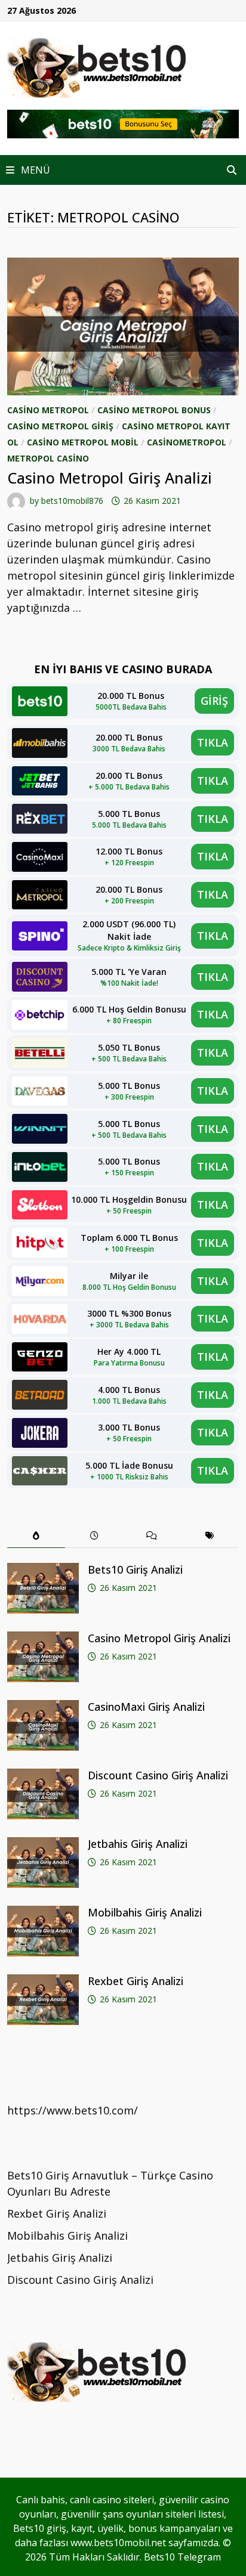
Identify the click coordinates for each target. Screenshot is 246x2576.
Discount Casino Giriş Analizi (158, 1775)
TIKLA (213, 742)
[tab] (36, 1536)
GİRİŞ (214, 701)
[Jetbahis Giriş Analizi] (43, 1845)
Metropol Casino (48, 458)
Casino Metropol (48, 410)
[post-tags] (210, 1536)
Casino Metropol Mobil (83, 442)
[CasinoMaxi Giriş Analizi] (43, 1708)
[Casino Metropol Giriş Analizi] (43, 1639)
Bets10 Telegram (182, 2557)
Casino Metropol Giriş (60, 426)
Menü (34, 170)
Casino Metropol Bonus (154, 410)
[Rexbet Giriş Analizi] (43, 1982)
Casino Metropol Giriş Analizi (110, 478)
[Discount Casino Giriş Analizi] (43, 1776)
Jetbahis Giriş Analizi (138, 1844)
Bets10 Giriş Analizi (135, 1569)
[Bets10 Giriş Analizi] (43, 1571)
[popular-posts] (36, 1536)
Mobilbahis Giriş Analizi (145, 1912)
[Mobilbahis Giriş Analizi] (43, 1914)
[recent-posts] (94, 1536)
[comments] (152, 1536)
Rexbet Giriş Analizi (136, 1981)
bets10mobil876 (72, 501)
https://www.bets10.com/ (73, 2110)
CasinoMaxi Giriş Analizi (146, 1707)
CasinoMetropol (187, 442)
